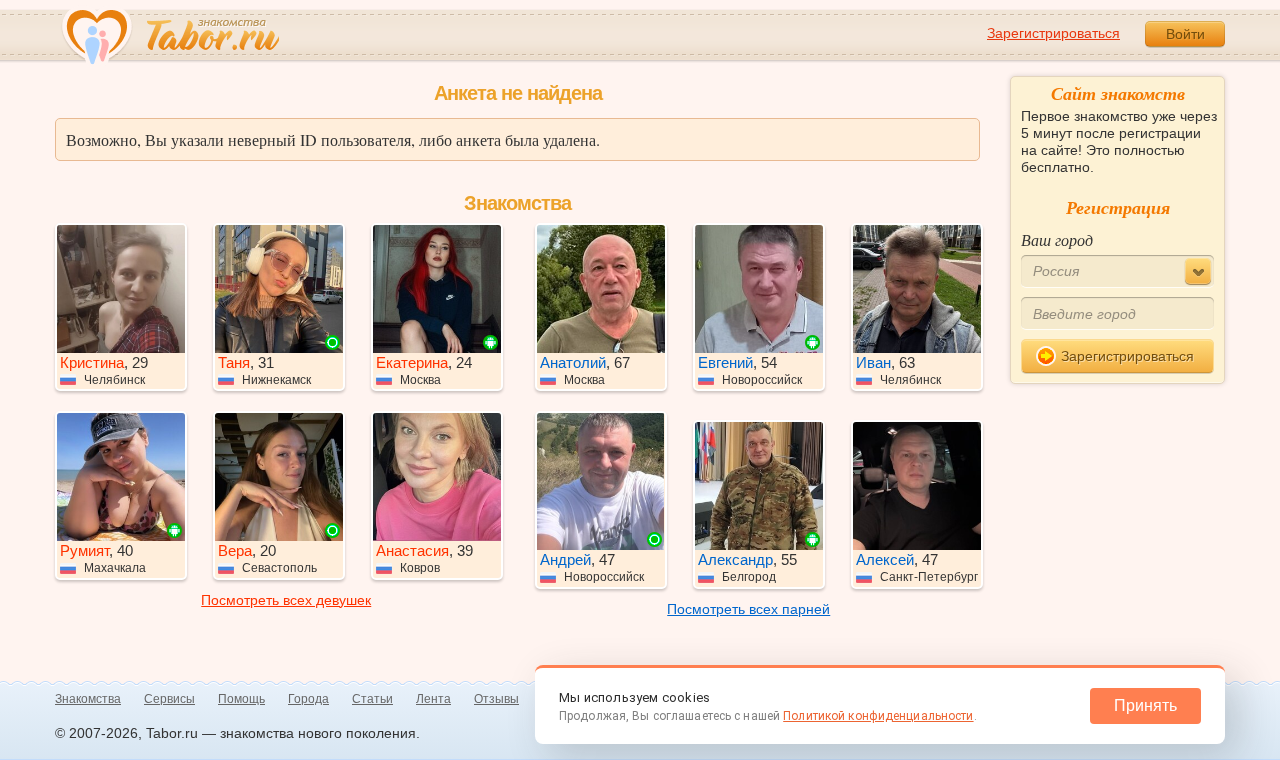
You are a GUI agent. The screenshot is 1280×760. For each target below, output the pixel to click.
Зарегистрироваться (1053, 33)
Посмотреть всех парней (748, 609)
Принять (1145, 705)
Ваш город (1057, 239)
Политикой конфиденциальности (878, 716)
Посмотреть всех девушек (286, 600)
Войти (1185, 34)
